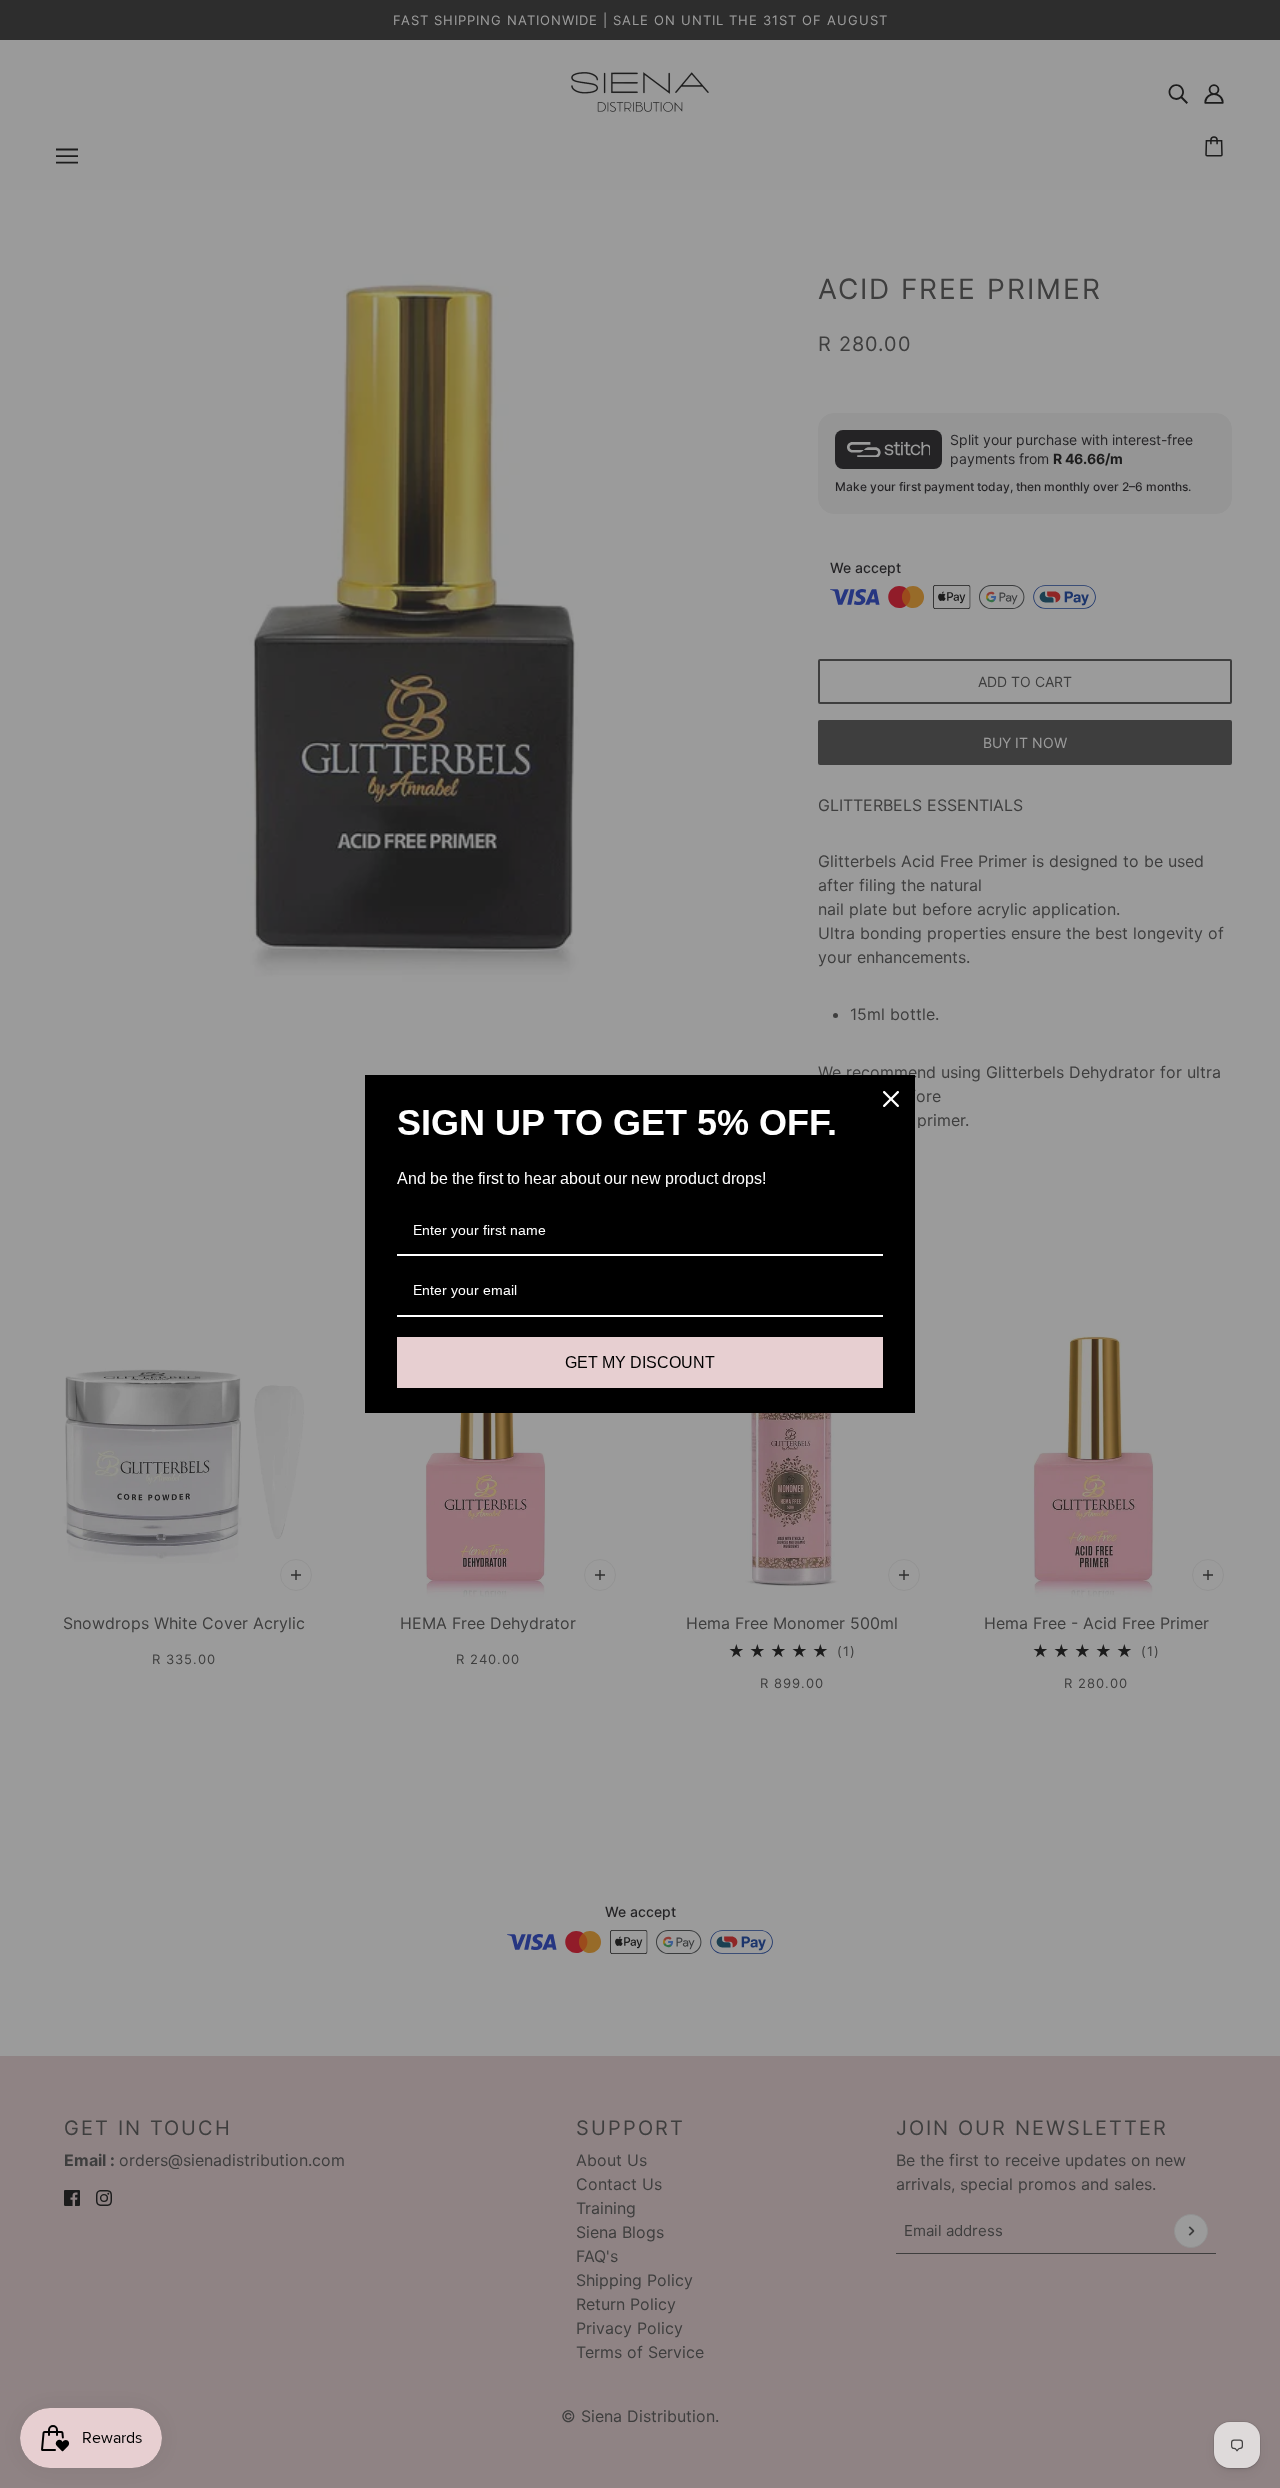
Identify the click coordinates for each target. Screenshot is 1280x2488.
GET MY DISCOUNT (640, 1362)
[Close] (891, 1099)
